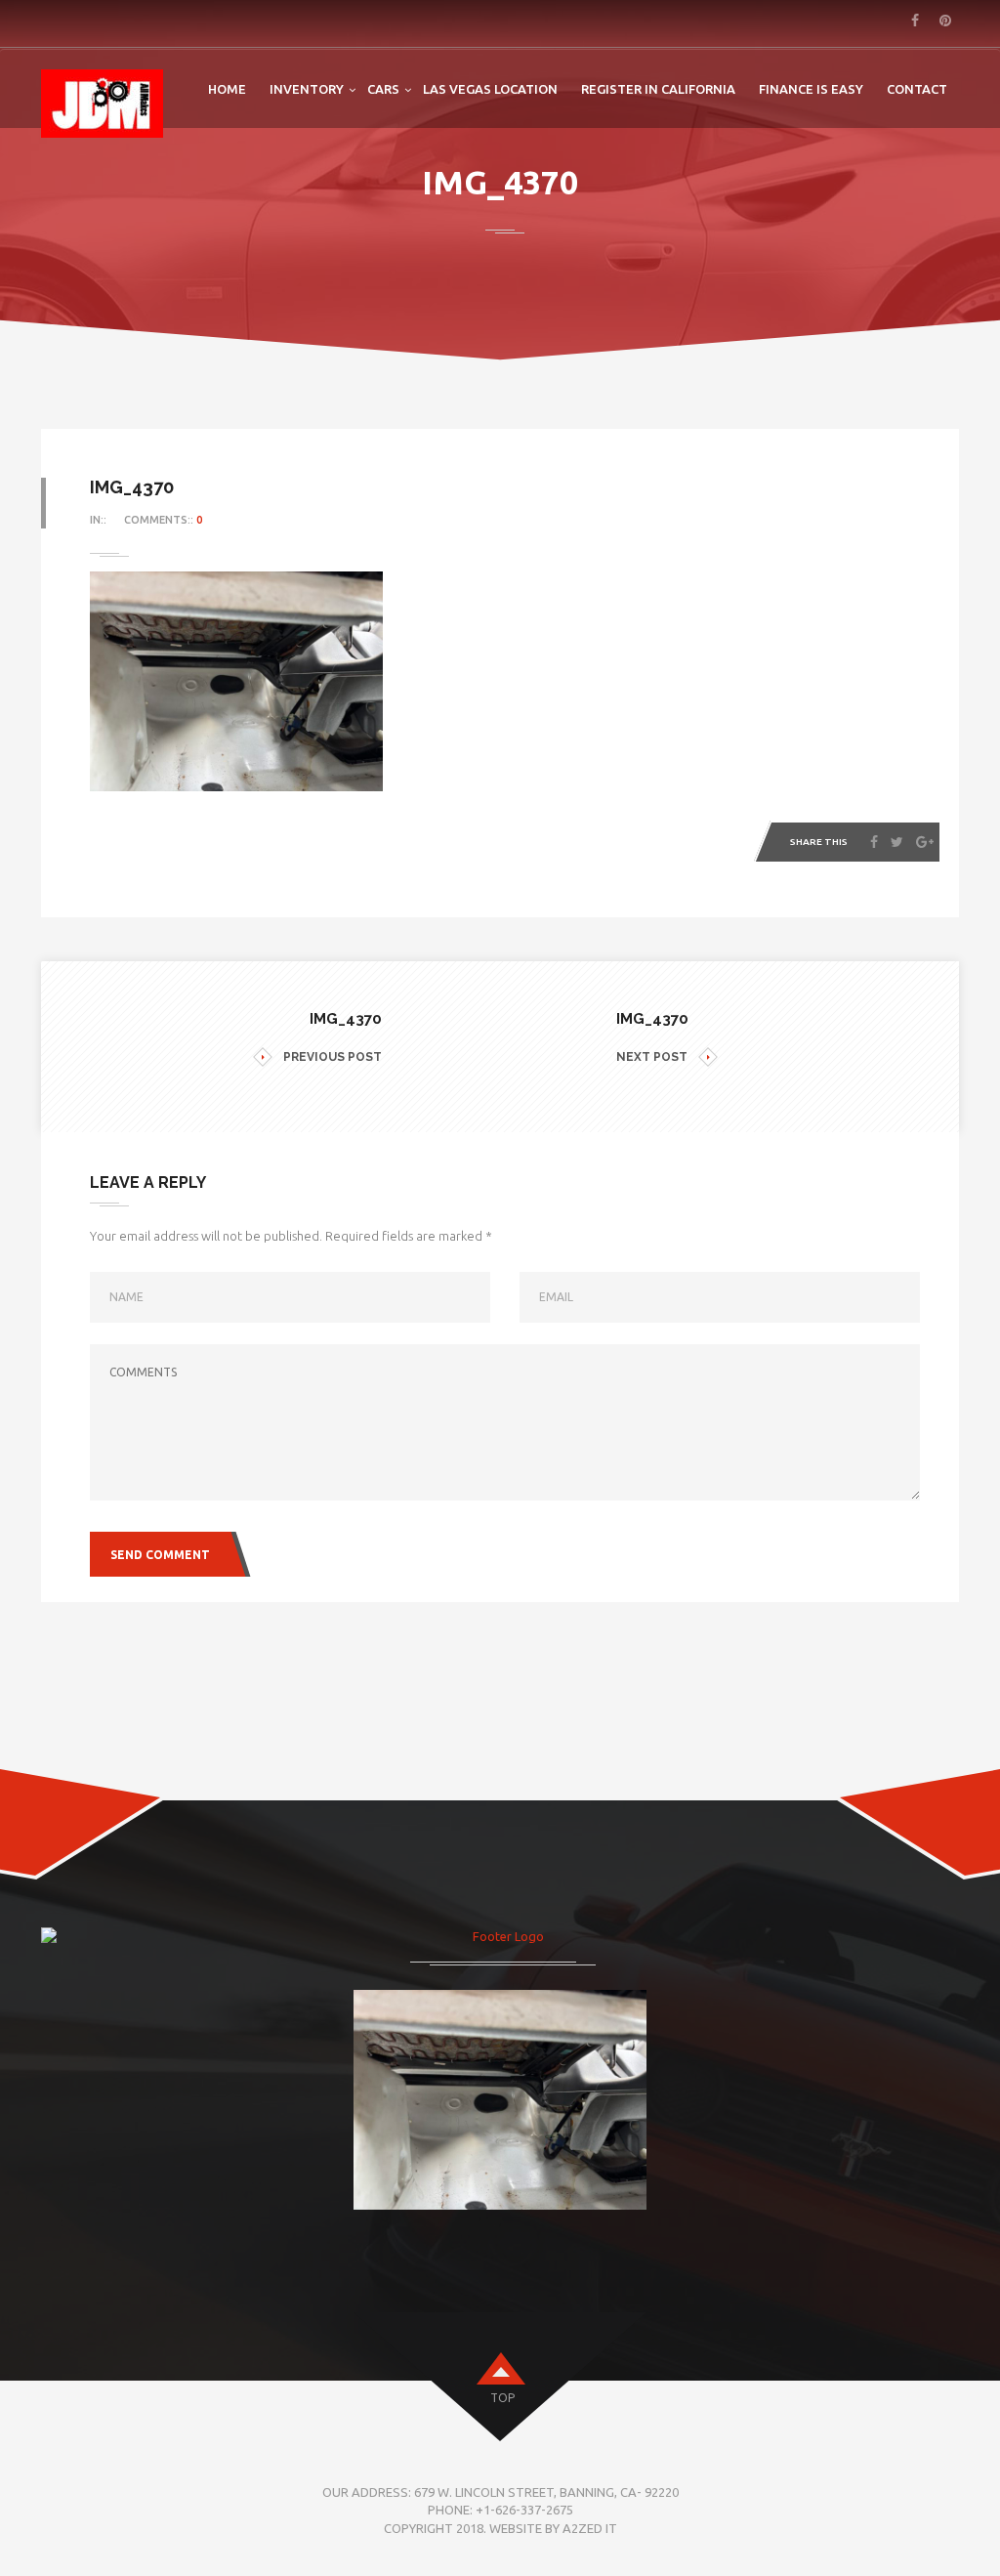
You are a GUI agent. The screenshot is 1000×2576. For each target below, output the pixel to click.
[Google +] (925, 842)
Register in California (658, 89)
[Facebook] (874, 842)
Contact (917, 89)
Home (227, 89)
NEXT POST (652, 1057)
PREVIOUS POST (333, 1057)
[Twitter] (897, 842)
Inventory (307, 89)
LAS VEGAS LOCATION (490, 89)
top (502, 2398)
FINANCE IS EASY (811, 89)
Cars (383, 89)
